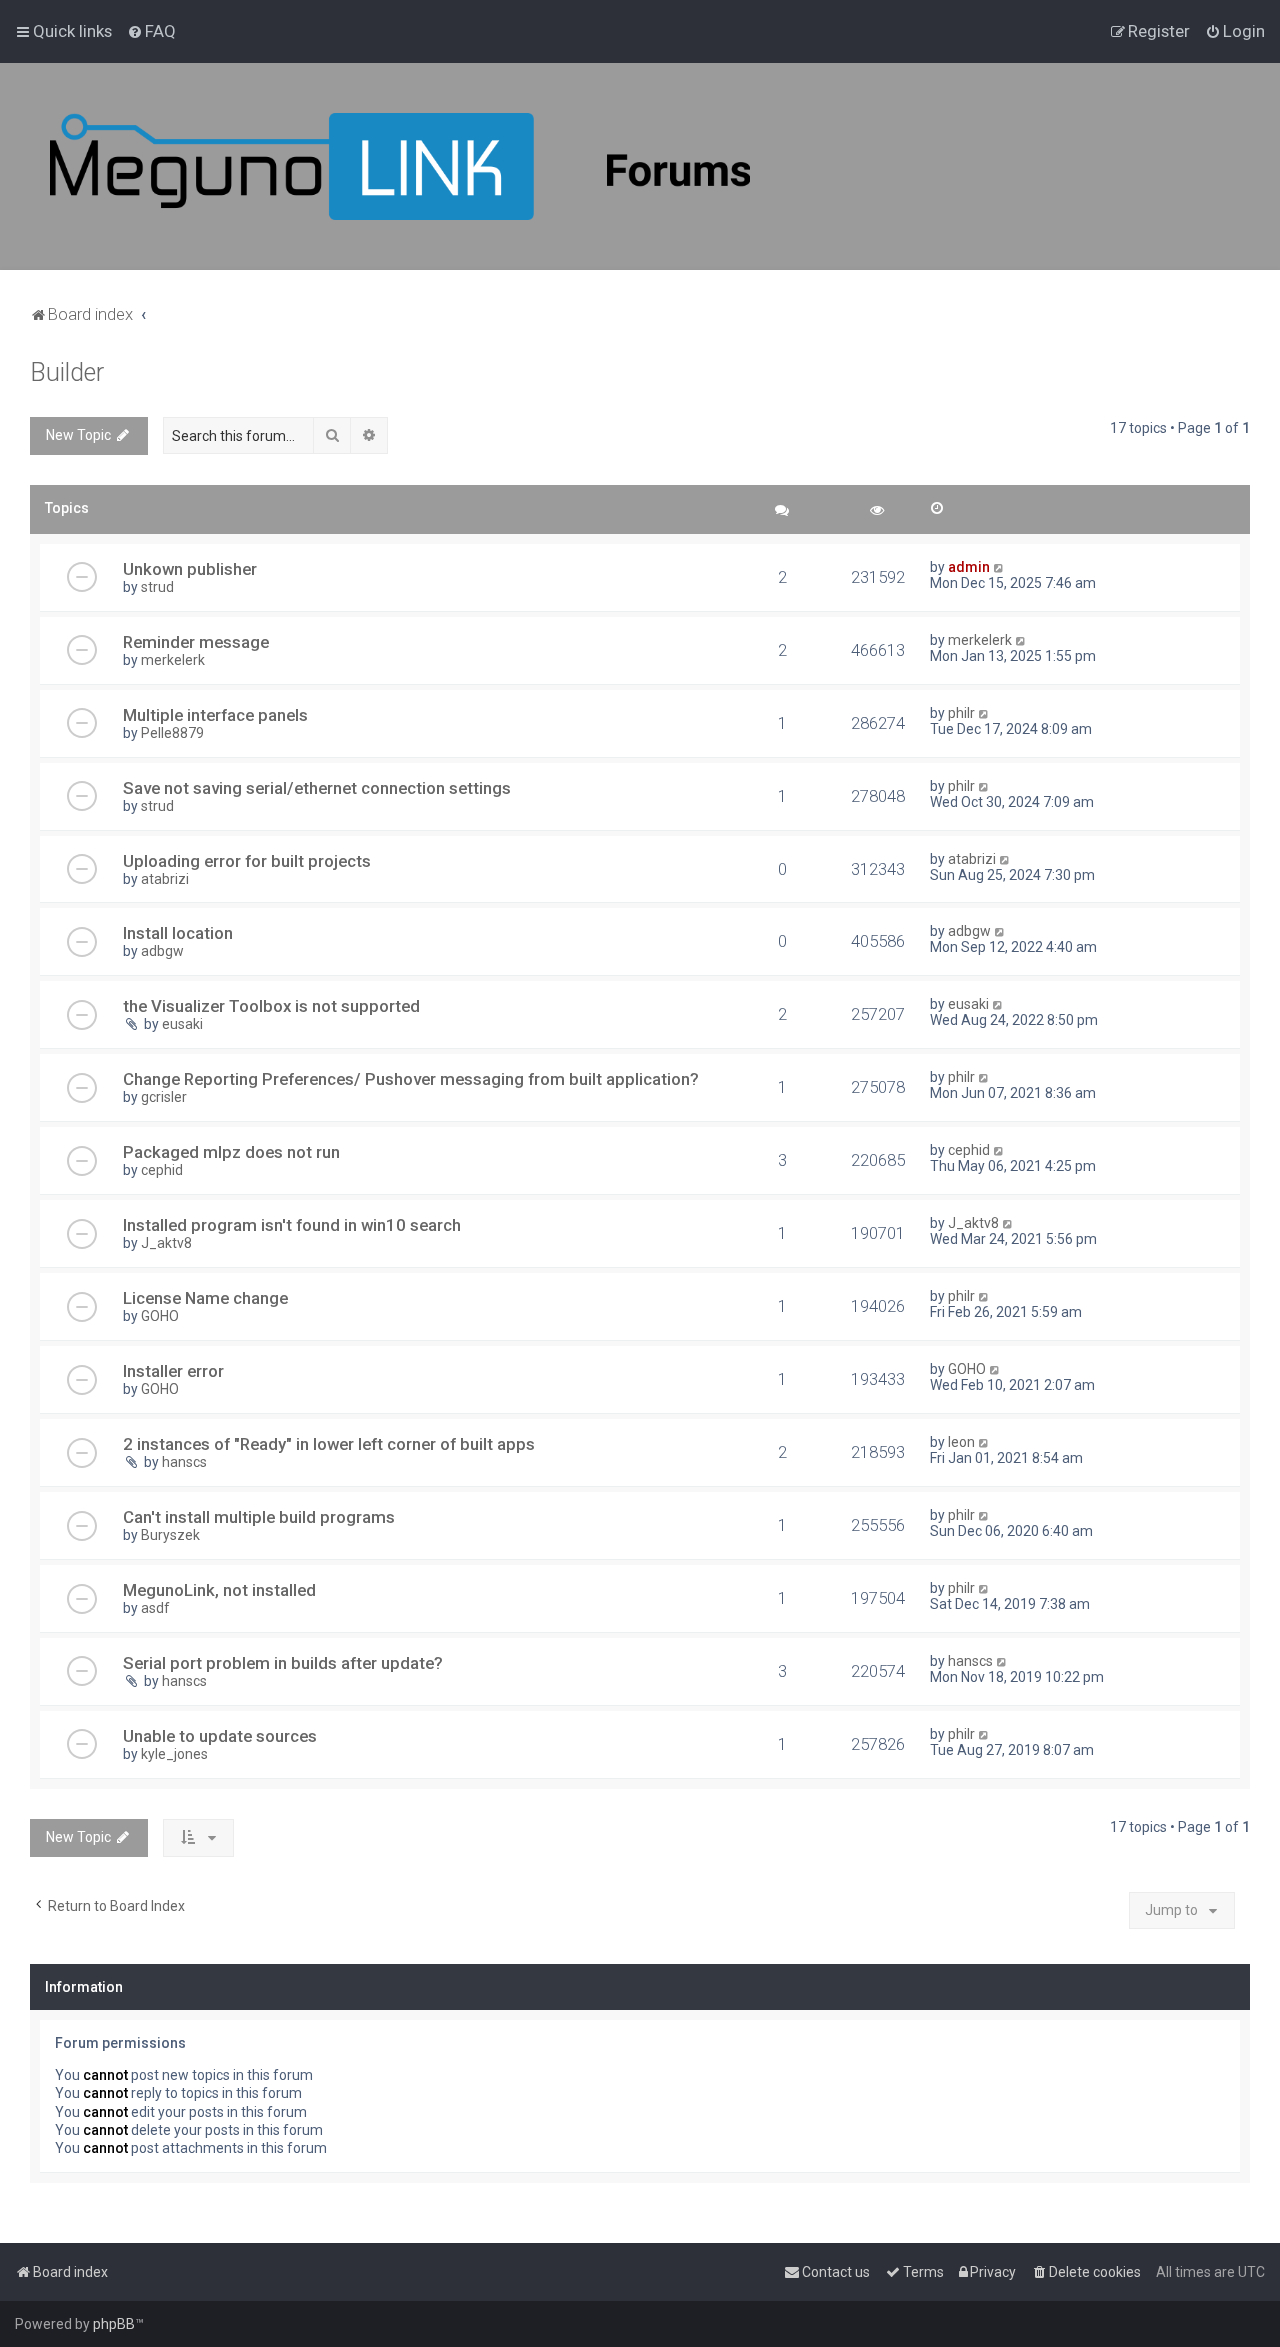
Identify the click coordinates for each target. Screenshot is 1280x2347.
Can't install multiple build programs (259, 1517)
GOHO (160, 1316)
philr (961, 713)
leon (961, 1442)
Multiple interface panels (215, 715)
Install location (178, 933)
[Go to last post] (999, 567)
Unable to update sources (220, 1736)
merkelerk (173, 660)
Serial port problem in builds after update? (283, 1663)
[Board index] (400, 166)
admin (969, 567)
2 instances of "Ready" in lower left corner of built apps (329, 1444)
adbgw (162, 951)
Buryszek (170, 1535)
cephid (162, 1170)
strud (157, 587)
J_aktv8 (166, 1243)
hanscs (184, 1462)
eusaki (182, 1024)
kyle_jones (174, 1754)
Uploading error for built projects (247, 861)
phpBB (114, 2324)
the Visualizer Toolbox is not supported (271, 1006)
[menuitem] (151, 31)
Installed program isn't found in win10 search (292, 1225)
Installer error (173, 1371)
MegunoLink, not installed (219, 1590)
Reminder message (196, 642)
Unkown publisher (190, 569)
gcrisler (164, 1097)
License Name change (205, 1298)
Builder (67, 372)
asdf (155, 1608)
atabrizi (165, 879)
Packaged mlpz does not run (231, 1152)
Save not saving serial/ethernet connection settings (317, 788)
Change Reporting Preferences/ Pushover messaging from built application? (411, 1079)
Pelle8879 (172, 733)
